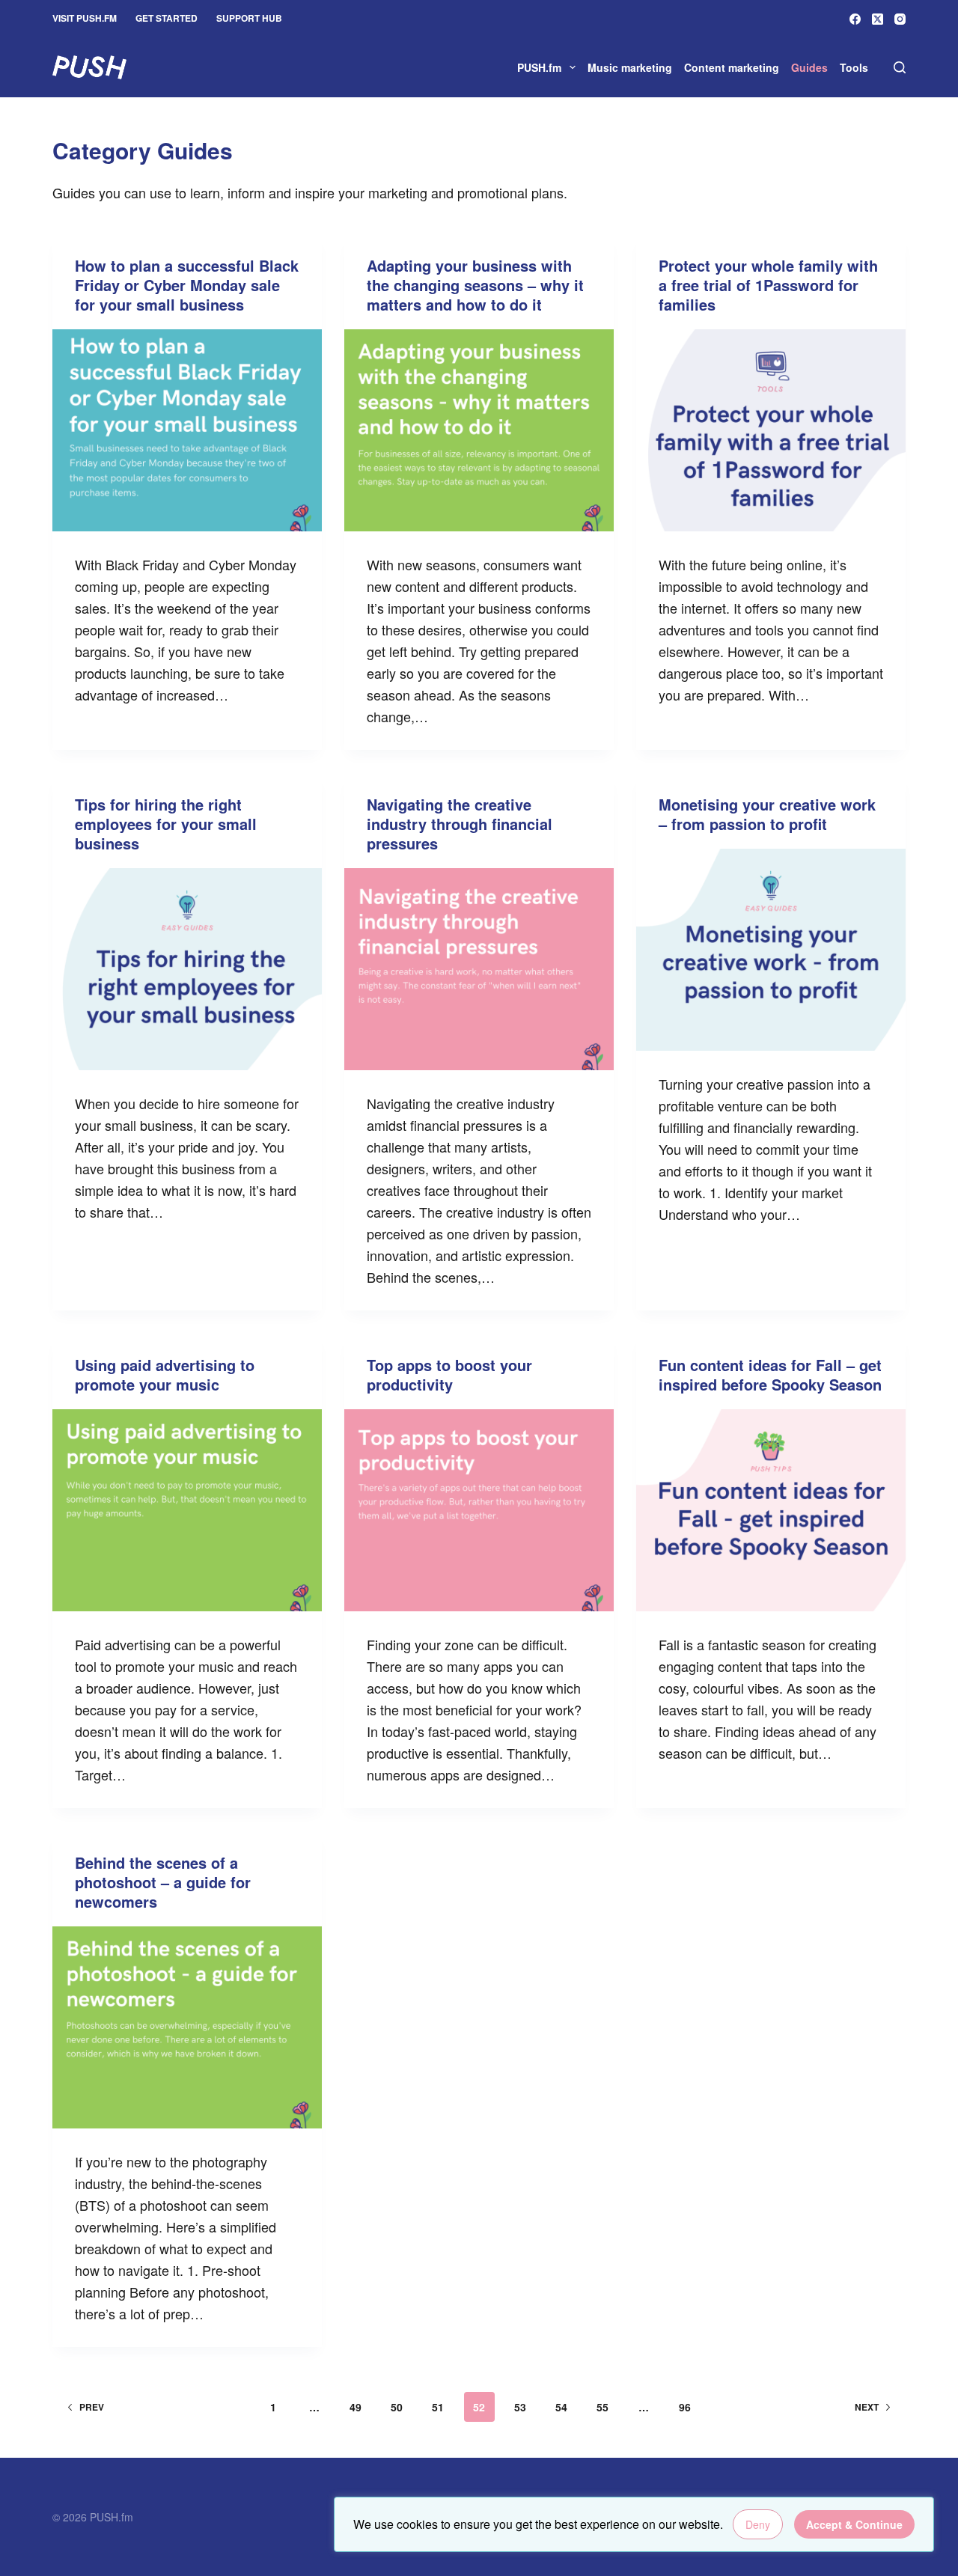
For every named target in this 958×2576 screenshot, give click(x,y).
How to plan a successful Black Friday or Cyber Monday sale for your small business (187, 285)
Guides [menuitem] (809, 67)
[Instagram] (900, 19)
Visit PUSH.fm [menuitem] (85, 18)
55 (602, 2407)
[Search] (900, 67)
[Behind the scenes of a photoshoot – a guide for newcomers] (187, 2027)
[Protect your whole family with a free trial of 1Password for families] (771, 430)
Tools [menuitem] (854, 67)
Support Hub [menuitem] (249, 18)
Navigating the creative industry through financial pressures (460, 824)
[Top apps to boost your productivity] (479, 1510)
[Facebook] (855, 19)
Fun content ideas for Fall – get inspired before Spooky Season (770, 1374)
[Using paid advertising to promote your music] (187, 1510)
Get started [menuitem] (167, 18)
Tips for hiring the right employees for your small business (166, 824)
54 (561, 2407)
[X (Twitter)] (878, 19)
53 (520, 2407)
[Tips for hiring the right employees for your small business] (187, 969)
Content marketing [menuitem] (732, 67)
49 (356, 2407)
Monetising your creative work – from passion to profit (767, 814)
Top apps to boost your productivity (449, 1374)
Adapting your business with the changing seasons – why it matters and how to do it (475, 285)
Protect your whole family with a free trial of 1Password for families (768, 285)
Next (867, 2407)
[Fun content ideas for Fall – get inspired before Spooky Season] (771, 1510)
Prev (92, 2407)
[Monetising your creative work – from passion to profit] (771, 950)
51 (438, 2407)
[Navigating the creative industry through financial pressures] (479, 969)
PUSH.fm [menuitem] (539, 67)
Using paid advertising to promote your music (165, 1374)
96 (685, 2407)
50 (397, 2407)
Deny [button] (758, 2524)
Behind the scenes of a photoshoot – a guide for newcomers (163, 1882)
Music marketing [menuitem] (630, 67)
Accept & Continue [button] (854, 2524)
